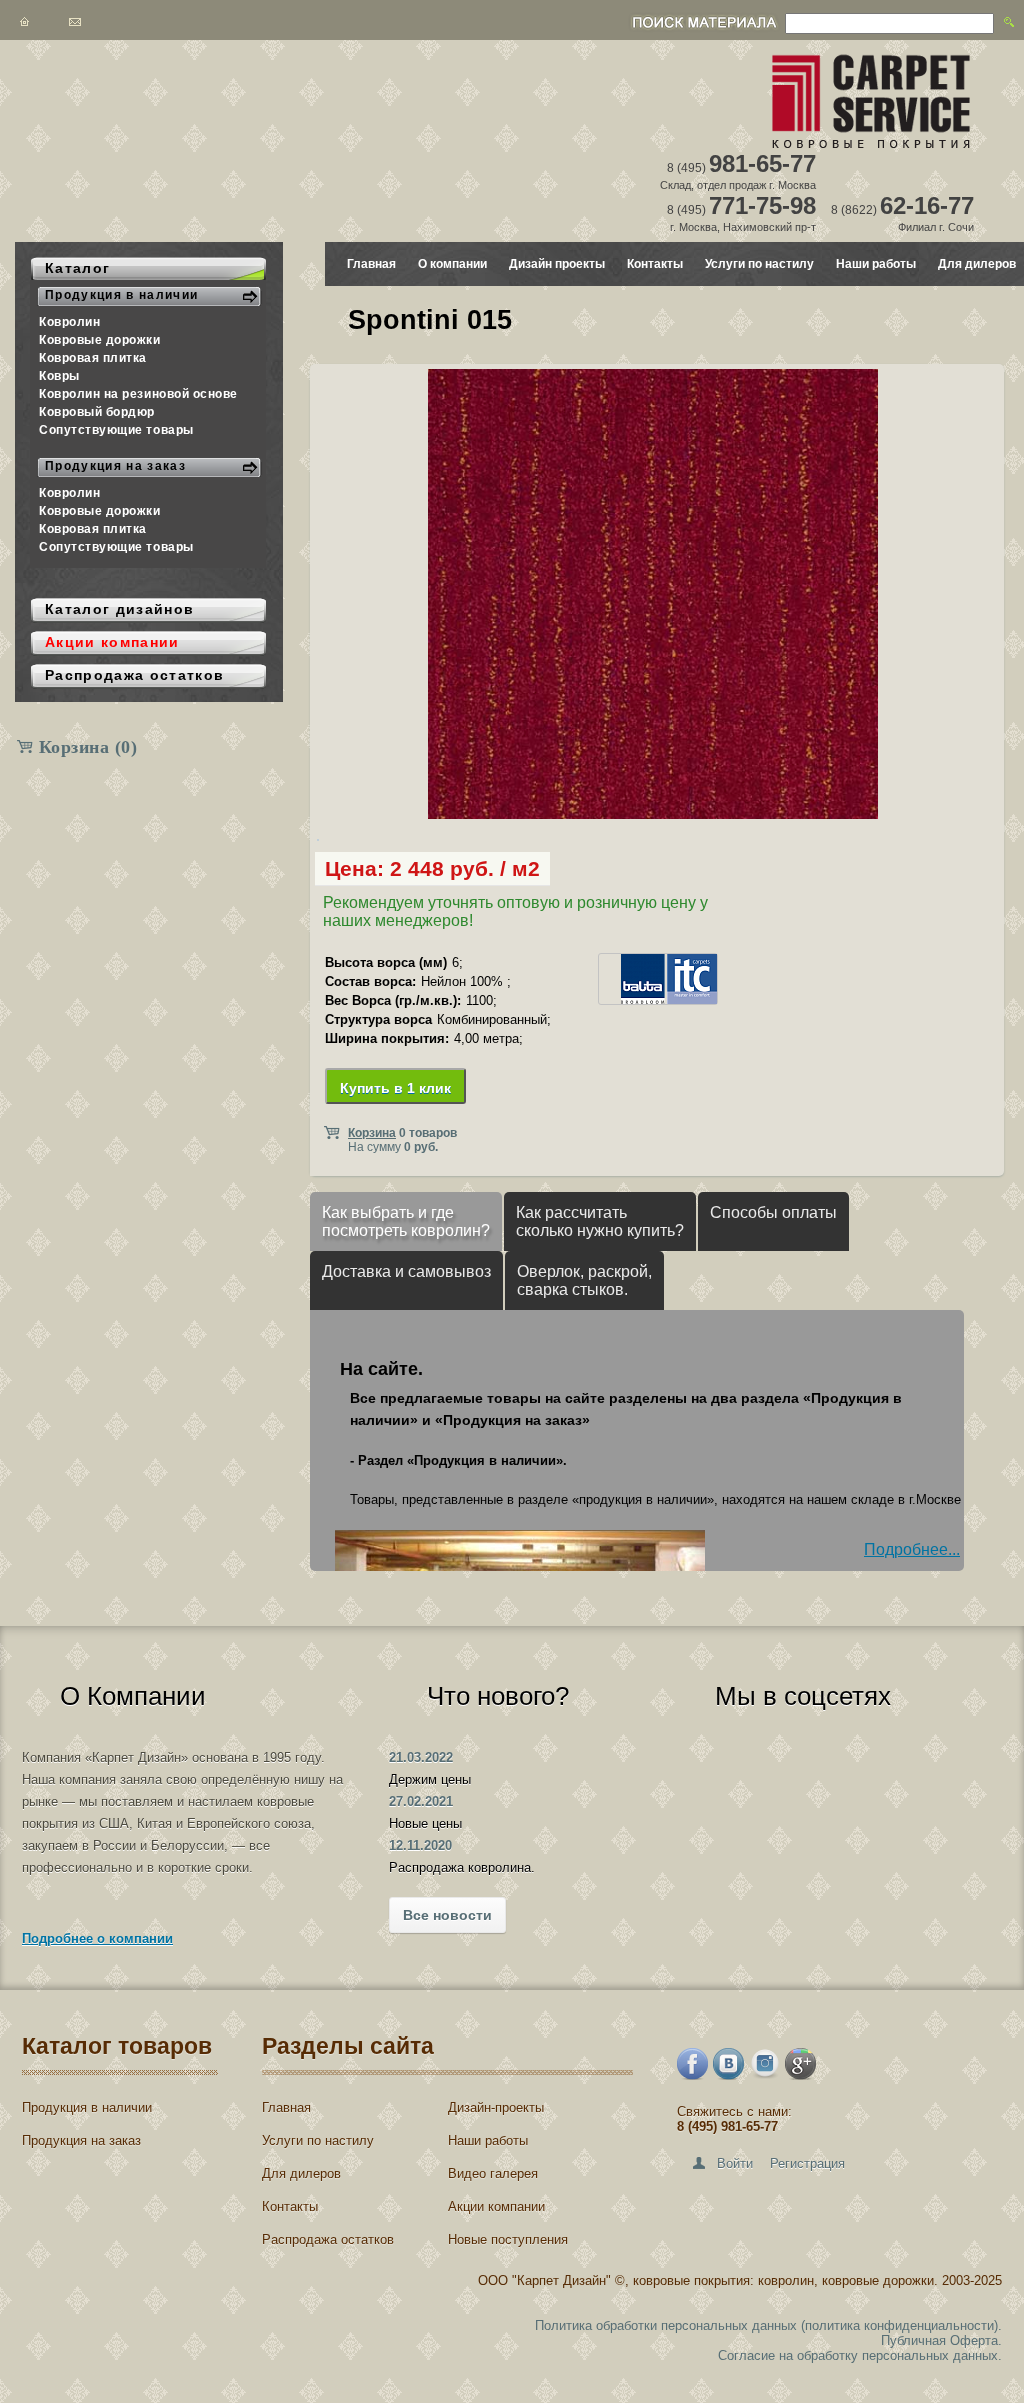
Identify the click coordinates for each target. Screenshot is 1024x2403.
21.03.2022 (421, 1757)
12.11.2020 (420, 1845)
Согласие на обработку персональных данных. (860, 2355)
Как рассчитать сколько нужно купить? (600, 1221)
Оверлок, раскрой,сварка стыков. (584, 1280)
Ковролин (69, 322)
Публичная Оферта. (941, 2340)
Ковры (59, 376)
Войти (735, 2163)
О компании (452, 264)
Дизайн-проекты (496, 2107)
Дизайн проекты (557, 264)
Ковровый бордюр (97, 412)
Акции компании (496, 2206)
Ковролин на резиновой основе (138, 394)
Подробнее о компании (97, 1938)
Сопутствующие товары (116, 430)
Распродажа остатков (328, 2239)
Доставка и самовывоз (406, 1271)
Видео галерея (493, 2173)
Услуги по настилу (759, 264)
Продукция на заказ (81, 2140)
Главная (371, 264)
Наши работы (876, 264)
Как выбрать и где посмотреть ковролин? (406, 1221)
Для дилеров (977, 264)
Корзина (88, 747)
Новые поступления (508, 2239)
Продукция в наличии (87, 2107)
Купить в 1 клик (395, 1088)
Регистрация (807, 2163)
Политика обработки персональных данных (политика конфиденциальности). (768, 2325)
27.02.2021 (421, 1801)
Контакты (655, 264)
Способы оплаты (773, 1212)
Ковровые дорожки (100, 340)
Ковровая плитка (93, 358)
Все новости (447, 1915)
